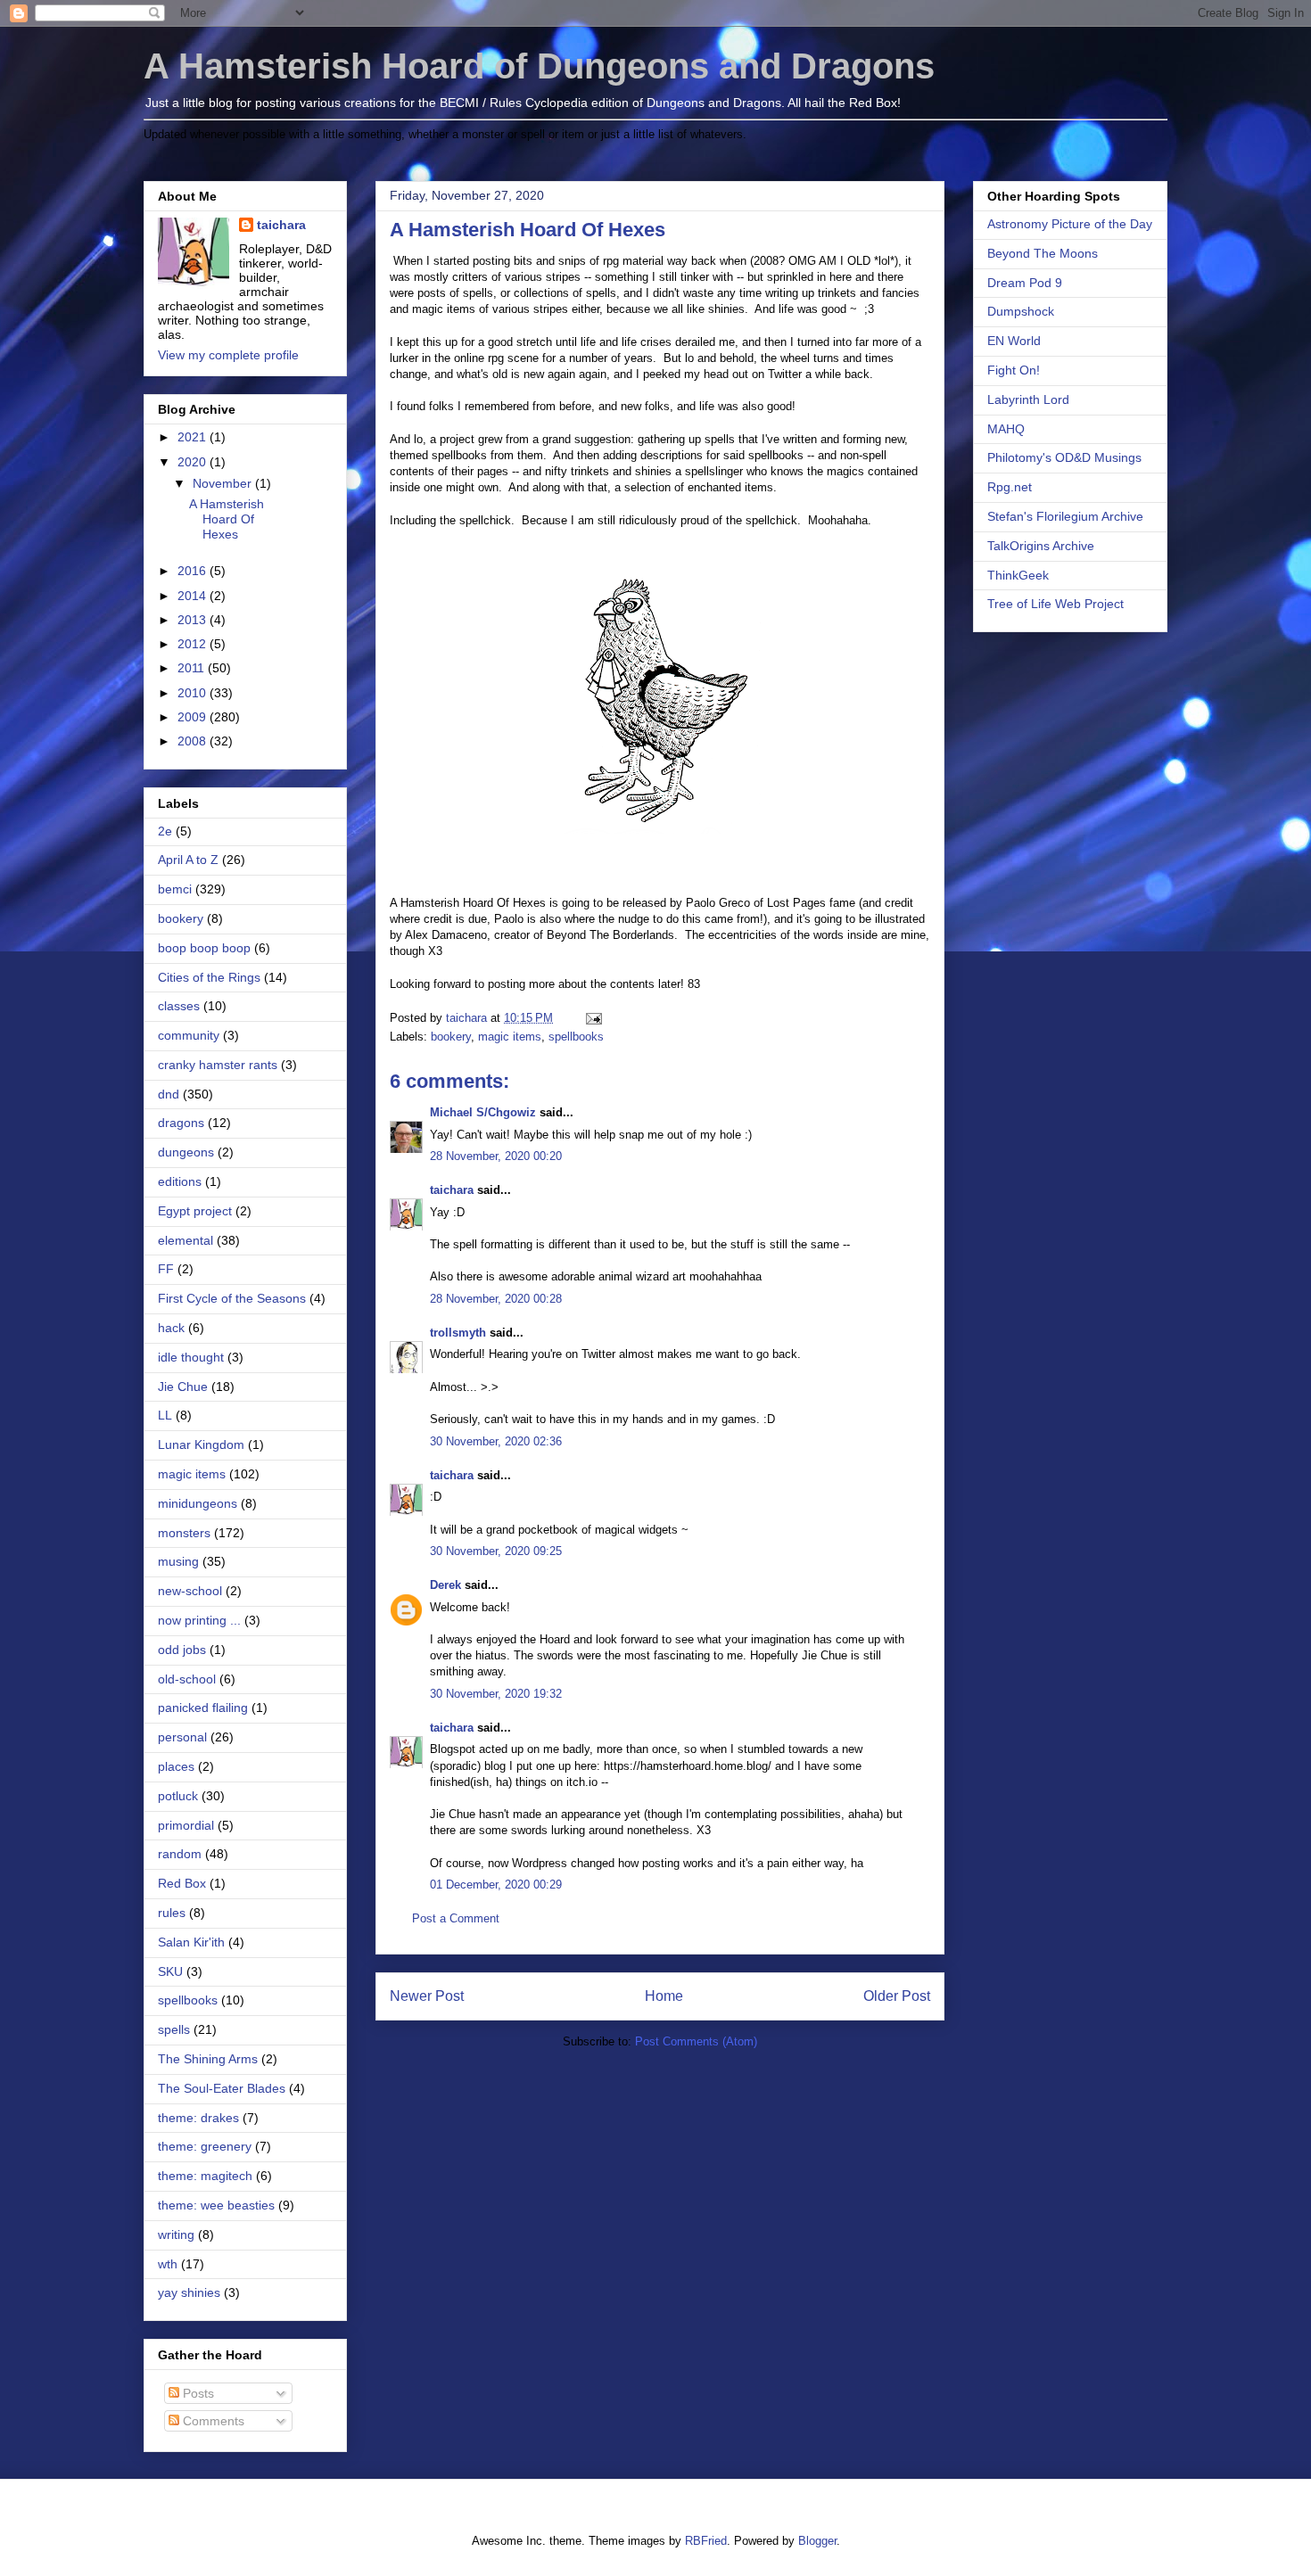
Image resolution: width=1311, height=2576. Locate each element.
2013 (194, 620)
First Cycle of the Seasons (232, 1298)
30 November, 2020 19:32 (496, 1694)
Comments (212, 2421)
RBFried (706, 2541)
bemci (175, 889)
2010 (194, 693)
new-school (190, 1591)
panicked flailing (203, 1708)
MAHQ (1006, 429)
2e (165, 831)
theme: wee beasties (216, 2205)
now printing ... (199, 1620)
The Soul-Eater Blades (222, 2088)
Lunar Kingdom (201, 1444)
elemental (186, 1240)
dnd (169, 1094)
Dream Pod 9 (1025, 283)
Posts (197, 2393)
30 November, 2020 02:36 (496, 1441)
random (180, 1854)
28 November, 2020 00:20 (496, 1156)
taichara (452, 1190)
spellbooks (576, 1037)
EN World (1014, 341)
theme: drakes (198, 2118)
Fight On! (1014, 370)
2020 (194, 462)
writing (176, 2234)
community (189, 1035)
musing (178, 1561)
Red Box (182, 1883)
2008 (194, 741)
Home (664, 1996)
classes (179, 1006)
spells (174, 2029)
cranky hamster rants (218, 1065)
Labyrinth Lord (1028, 399)
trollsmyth (458, 1333)
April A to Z (188, 860)
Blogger (817, 2541)
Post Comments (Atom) (696, 2041)
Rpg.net (1010, 487)
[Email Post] (593, 1018)
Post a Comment (456, 1918)
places (176, 1766)
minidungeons (198, 1503)
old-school (187, 1679)
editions (180, 1181)
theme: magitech (205, 2176)
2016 (194, 571)
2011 (193, 668)
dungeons (186, 1152)
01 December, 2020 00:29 (496, 1885)
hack (171, 1328)
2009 (194, 717)
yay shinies (189, 2292)
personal (182, 1737)
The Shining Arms (208, 2059)
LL (165, 1415)
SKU (170, 1971)
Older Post (897, 1996)
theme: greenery (205, 2146)
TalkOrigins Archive (1041, 546)
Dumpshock (1021, 311)
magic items (510, 1037)
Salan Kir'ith (191, 1942)
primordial (186, 1825)
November (224, 483)
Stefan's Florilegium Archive (1065, 516)
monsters (184, 1533)
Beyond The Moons (1043, 253)
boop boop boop (204, 948)
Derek (445, 1585)
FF (166, 1269)
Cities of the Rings (209, 977)
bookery (451, 1037)
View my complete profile (228, 355)
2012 (194, 644)
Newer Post (427, 1996)
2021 (194, 437)
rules (172, 1913)
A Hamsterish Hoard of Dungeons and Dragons (539, 66)
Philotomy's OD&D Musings (1064, 457)
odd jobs (182, 1650)
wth (168, 2264)
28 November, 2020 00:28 (496, 1299)
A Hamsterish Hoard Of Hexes (227, 519)
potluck (178, 1796)
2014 (194, 596)
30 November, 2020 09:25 (496, 1551)
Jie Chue (183, 1387)
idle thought (191, 1357)
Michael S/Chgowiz (483, 1112)
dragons (181, 1123)
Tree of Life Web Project (1055, 604)
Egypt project (195, 1211)
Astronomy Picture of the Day (1070, 224)
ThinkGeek (1018, 575)
